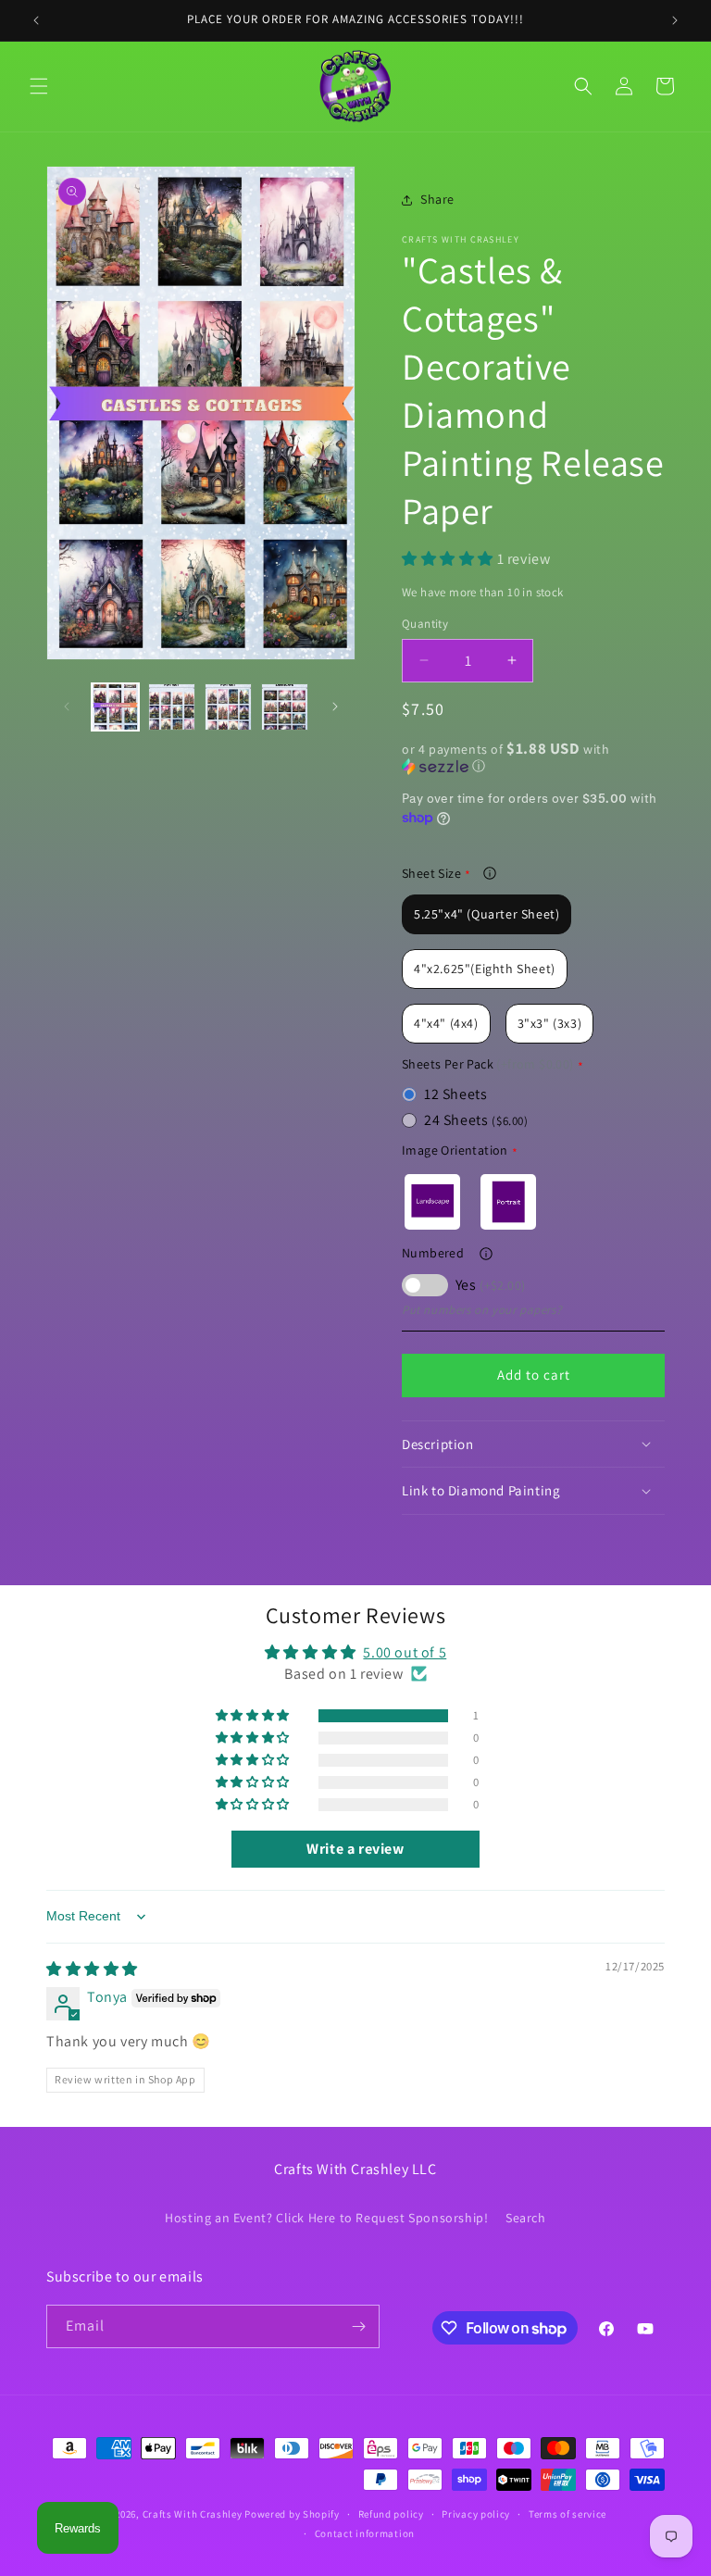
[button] (39, 86)
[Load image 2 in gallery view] (172, 707)
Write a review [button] (355, 1849)
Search (526, 2218)
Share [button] (437, 199)
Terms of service (568, 2514)
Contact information (365, 2533)
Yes (490, 1285)
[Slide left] (67, 707)
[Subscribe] (358, 2326)
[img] (92, 1969)
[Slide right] (335, 707)
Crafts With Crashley (193, 2514)
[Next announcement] (675, 20)
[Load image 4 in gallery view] (285, 707)
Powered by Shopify (292, 2514)
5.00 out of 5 (405, 1652)
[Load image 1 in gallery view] (115, 707)
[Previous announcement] (36, 20)
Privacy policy (476, 2514)
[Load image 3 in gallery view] (228, 707)
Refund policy (391, 2514)
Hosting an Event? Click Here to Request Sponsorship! (326, 2218)
